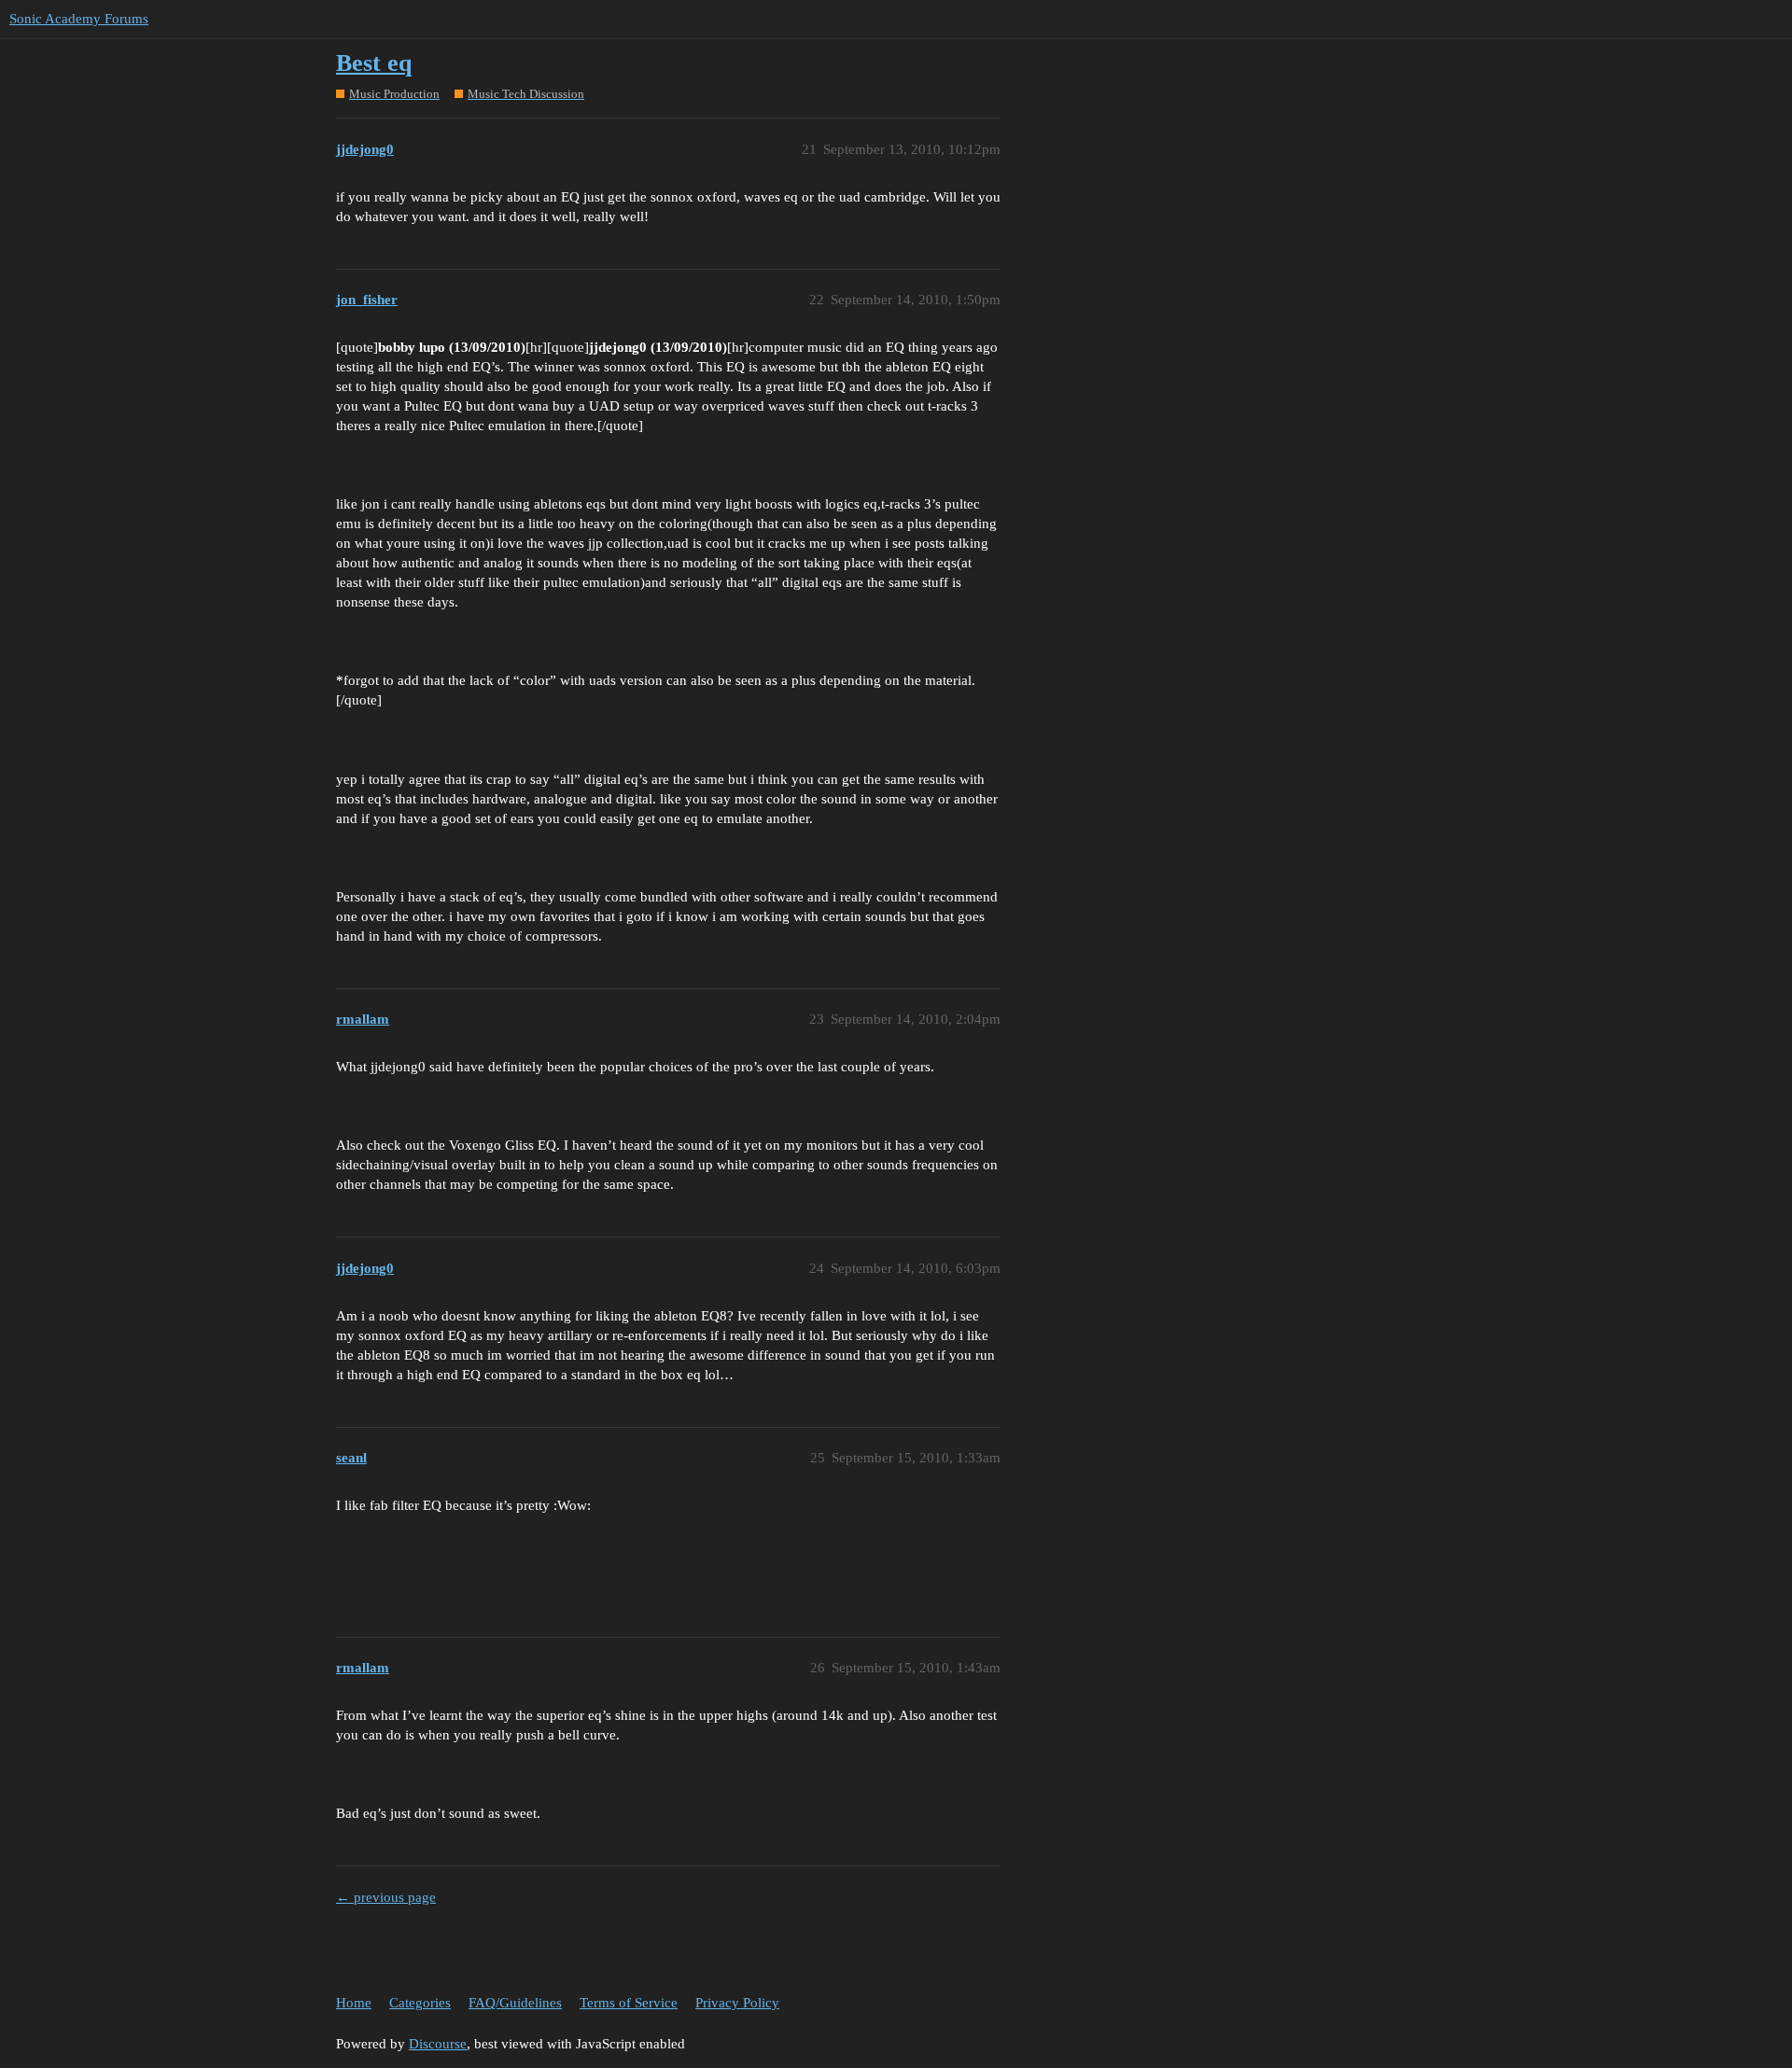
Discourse (438, 2044)
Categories (420, 2003)
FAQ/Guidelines (515, 2003)
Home (354, 2003)
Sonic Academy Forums (79, 19)
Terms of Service (629, 2003)
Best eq (374, 63)
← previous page (386, 1897)
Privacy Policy (737, 2003)
